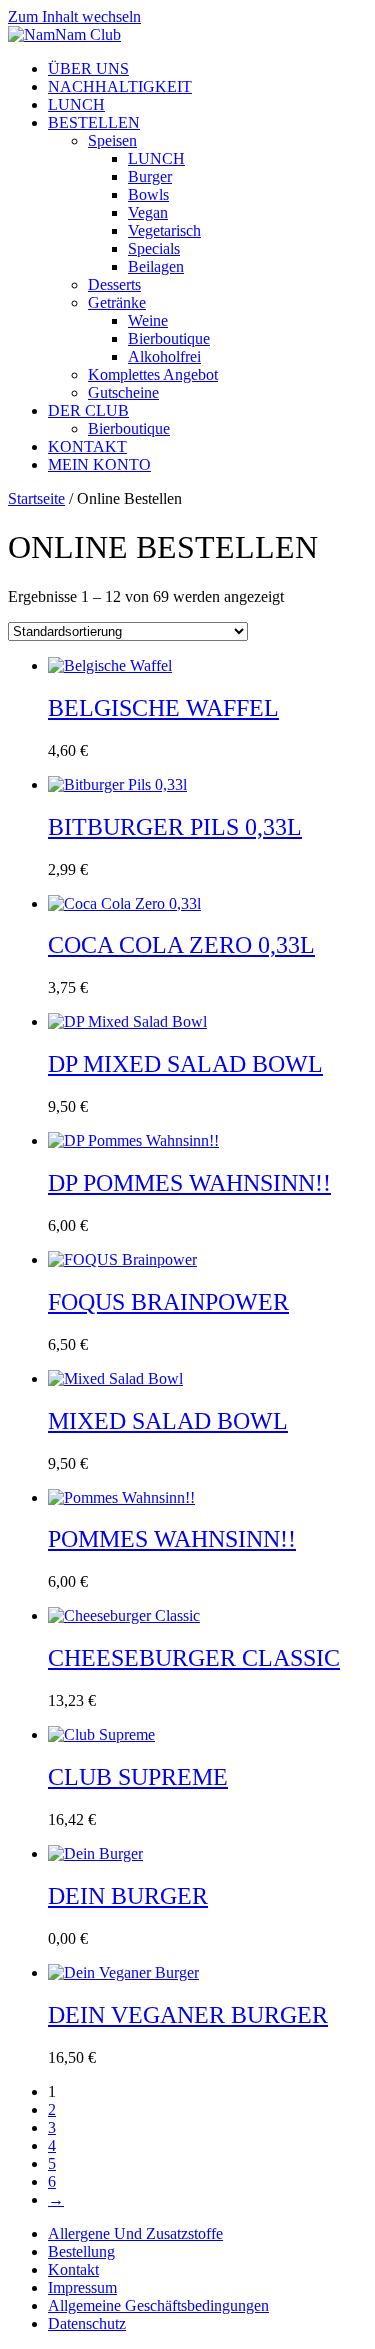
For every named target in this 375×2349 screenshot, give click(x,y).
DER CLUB (88, 410)
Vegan (148, 212)
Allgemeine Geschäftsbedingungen (158, 2305)
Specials (154, 248)
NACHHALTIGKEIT (120, 86)
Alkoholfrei (164, 356)
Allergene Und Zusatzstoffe (135, 2233)
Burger (150, 176)
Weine (148, 320)
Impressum (82, 2287)
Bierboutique (169, 338)
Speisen (112, 140)
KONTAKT (87, 446)
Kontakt (73, 2269)
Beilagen (156, 266)
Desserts (114, 284)
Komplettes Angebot (153, 374)
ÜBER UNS (88, 68)
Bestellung (81, 2251)
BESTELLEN (94, 122)
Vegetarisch (164, 230)
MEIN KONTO (99, 464)
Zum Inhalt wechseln (74, 16)
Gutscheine (123, 392)
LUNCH (76, 104)
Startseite (36, 498)
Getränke (117, 302)
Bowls (148, 194)
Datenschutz (87, 2323)
